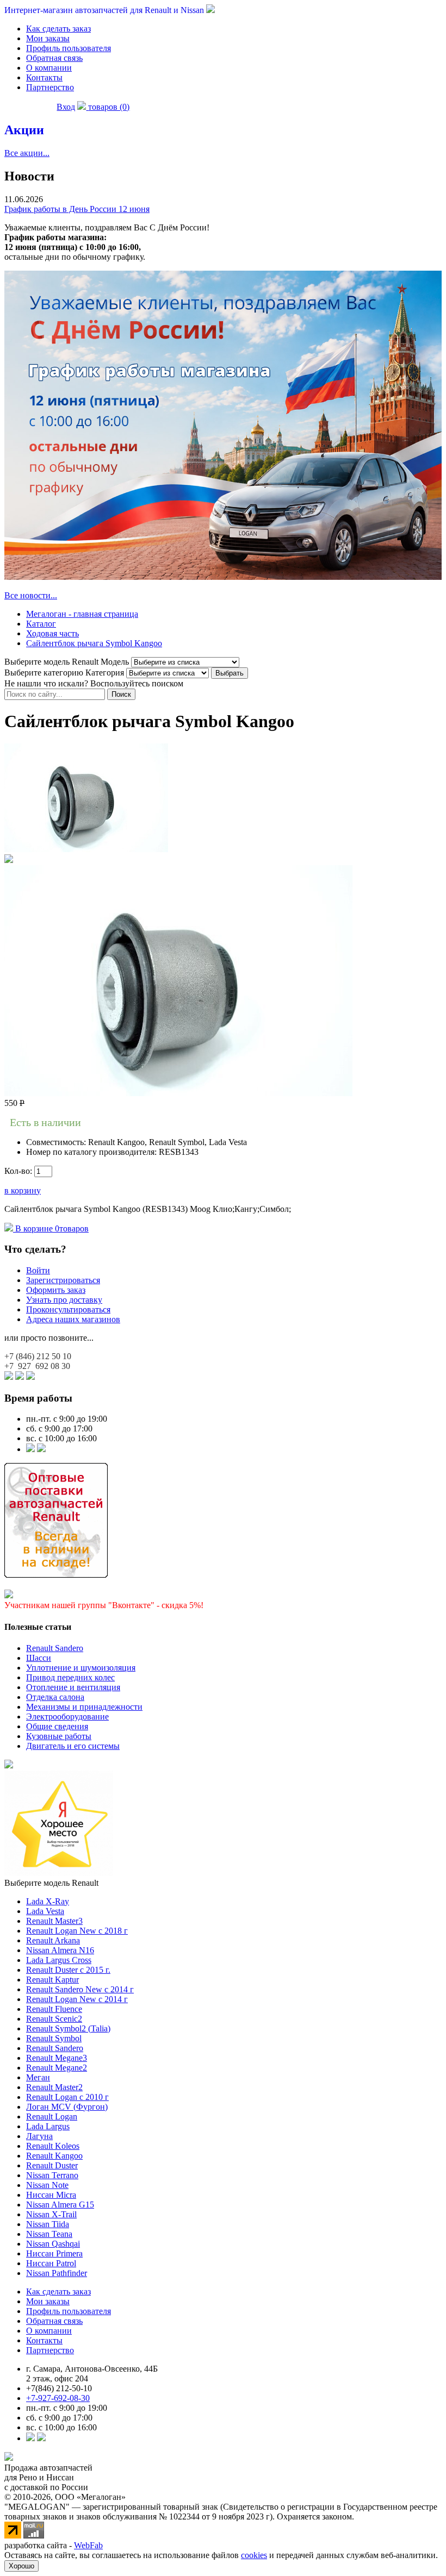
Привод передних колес (70, 1677)
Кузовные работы (59, 1736)
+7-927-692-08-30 (58, 2398)
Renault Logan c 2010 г (67, 2097)
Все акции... (27, 153)
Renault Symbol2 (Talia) (68, 2028)
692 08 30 (37, 1366)
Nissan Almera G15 (60, 2205)
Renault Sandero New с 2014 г (80, 1989)
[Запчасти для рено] (41, 1449)
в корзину (23, 1190)
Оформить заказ (56, 1290)
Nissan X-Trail (51, 2214)
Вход (66, 107)
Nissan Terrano (52, 2175)
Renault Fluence (54, 2009)
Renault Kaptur (52, 1980)
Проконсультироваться (68, 1309)
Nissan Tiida (48, 2224)
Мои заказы (48, 38)
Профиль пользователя (69, 48)
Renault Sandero (55, 1648)
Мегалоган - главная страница (82, 614)
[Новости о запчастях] (30, 1449)
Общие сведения (57, 1726)
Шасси (39, 1658)
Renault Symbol (54, 2038)
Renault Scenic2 (54, 2019)
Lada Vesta (45, 1911)
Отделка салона (55, 1697)
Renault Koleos (53, 2146)
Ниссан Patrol (51, 2263)
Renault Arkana (53, 1940)
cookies (254, 2555)
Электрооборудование (67, 1717)
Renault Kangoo (54, 2156)
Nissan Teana (49, 2234)
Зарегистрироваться (63, 1280)
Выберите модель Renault (51, 1883)
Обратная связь (54, 58)
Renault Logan (52, 2117)
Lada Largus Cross (59, 1960)
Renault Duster (52, 2165)
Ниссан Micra (51, 2195)
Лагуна (39, 2136)
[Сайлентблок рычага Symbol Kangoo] (86, 849)
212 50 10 (38, 1356)
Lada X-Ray (48, 1901)
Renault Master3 (54, 1921)
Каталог (41, 624)
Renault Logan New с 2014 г (77, 1999)
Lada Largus (48, 2126)
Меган (38, 2077)
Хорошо (21, 2566)
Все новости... (31, 595)
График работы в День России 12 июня (77, 209)
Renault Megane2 (57, 2068)
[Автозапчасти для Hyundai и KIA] (9, 1765)
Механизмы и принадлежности (84, 1707)
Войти (38, 1270)
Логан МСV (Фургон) (67, 2107)
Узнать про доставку (64, 1300)
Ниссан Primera (54, 2253)
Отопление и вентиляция (73, 1687)
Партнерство (50, 87)
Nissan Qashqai (53, 2244)
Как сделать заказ (58, 29)
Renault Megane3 (57, 2058)
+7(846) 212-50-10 (59, 2388)
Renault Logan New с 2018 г (77, 1931)
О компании (49, 68)
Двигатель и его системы (73, 1746)
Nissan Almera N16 (60, 1950)
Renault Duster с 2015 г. (68, 1970)
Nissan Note (47, 2185)
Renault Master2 (54, 2087)
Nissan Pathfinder (57, 2273)
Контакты (44, 77)
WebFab (88, 2545)
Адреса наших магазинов (73, 1319)
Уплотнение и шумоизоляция (81, 1668)
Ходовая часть (52, 633)
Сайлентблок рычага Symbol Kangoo (94, 643)
